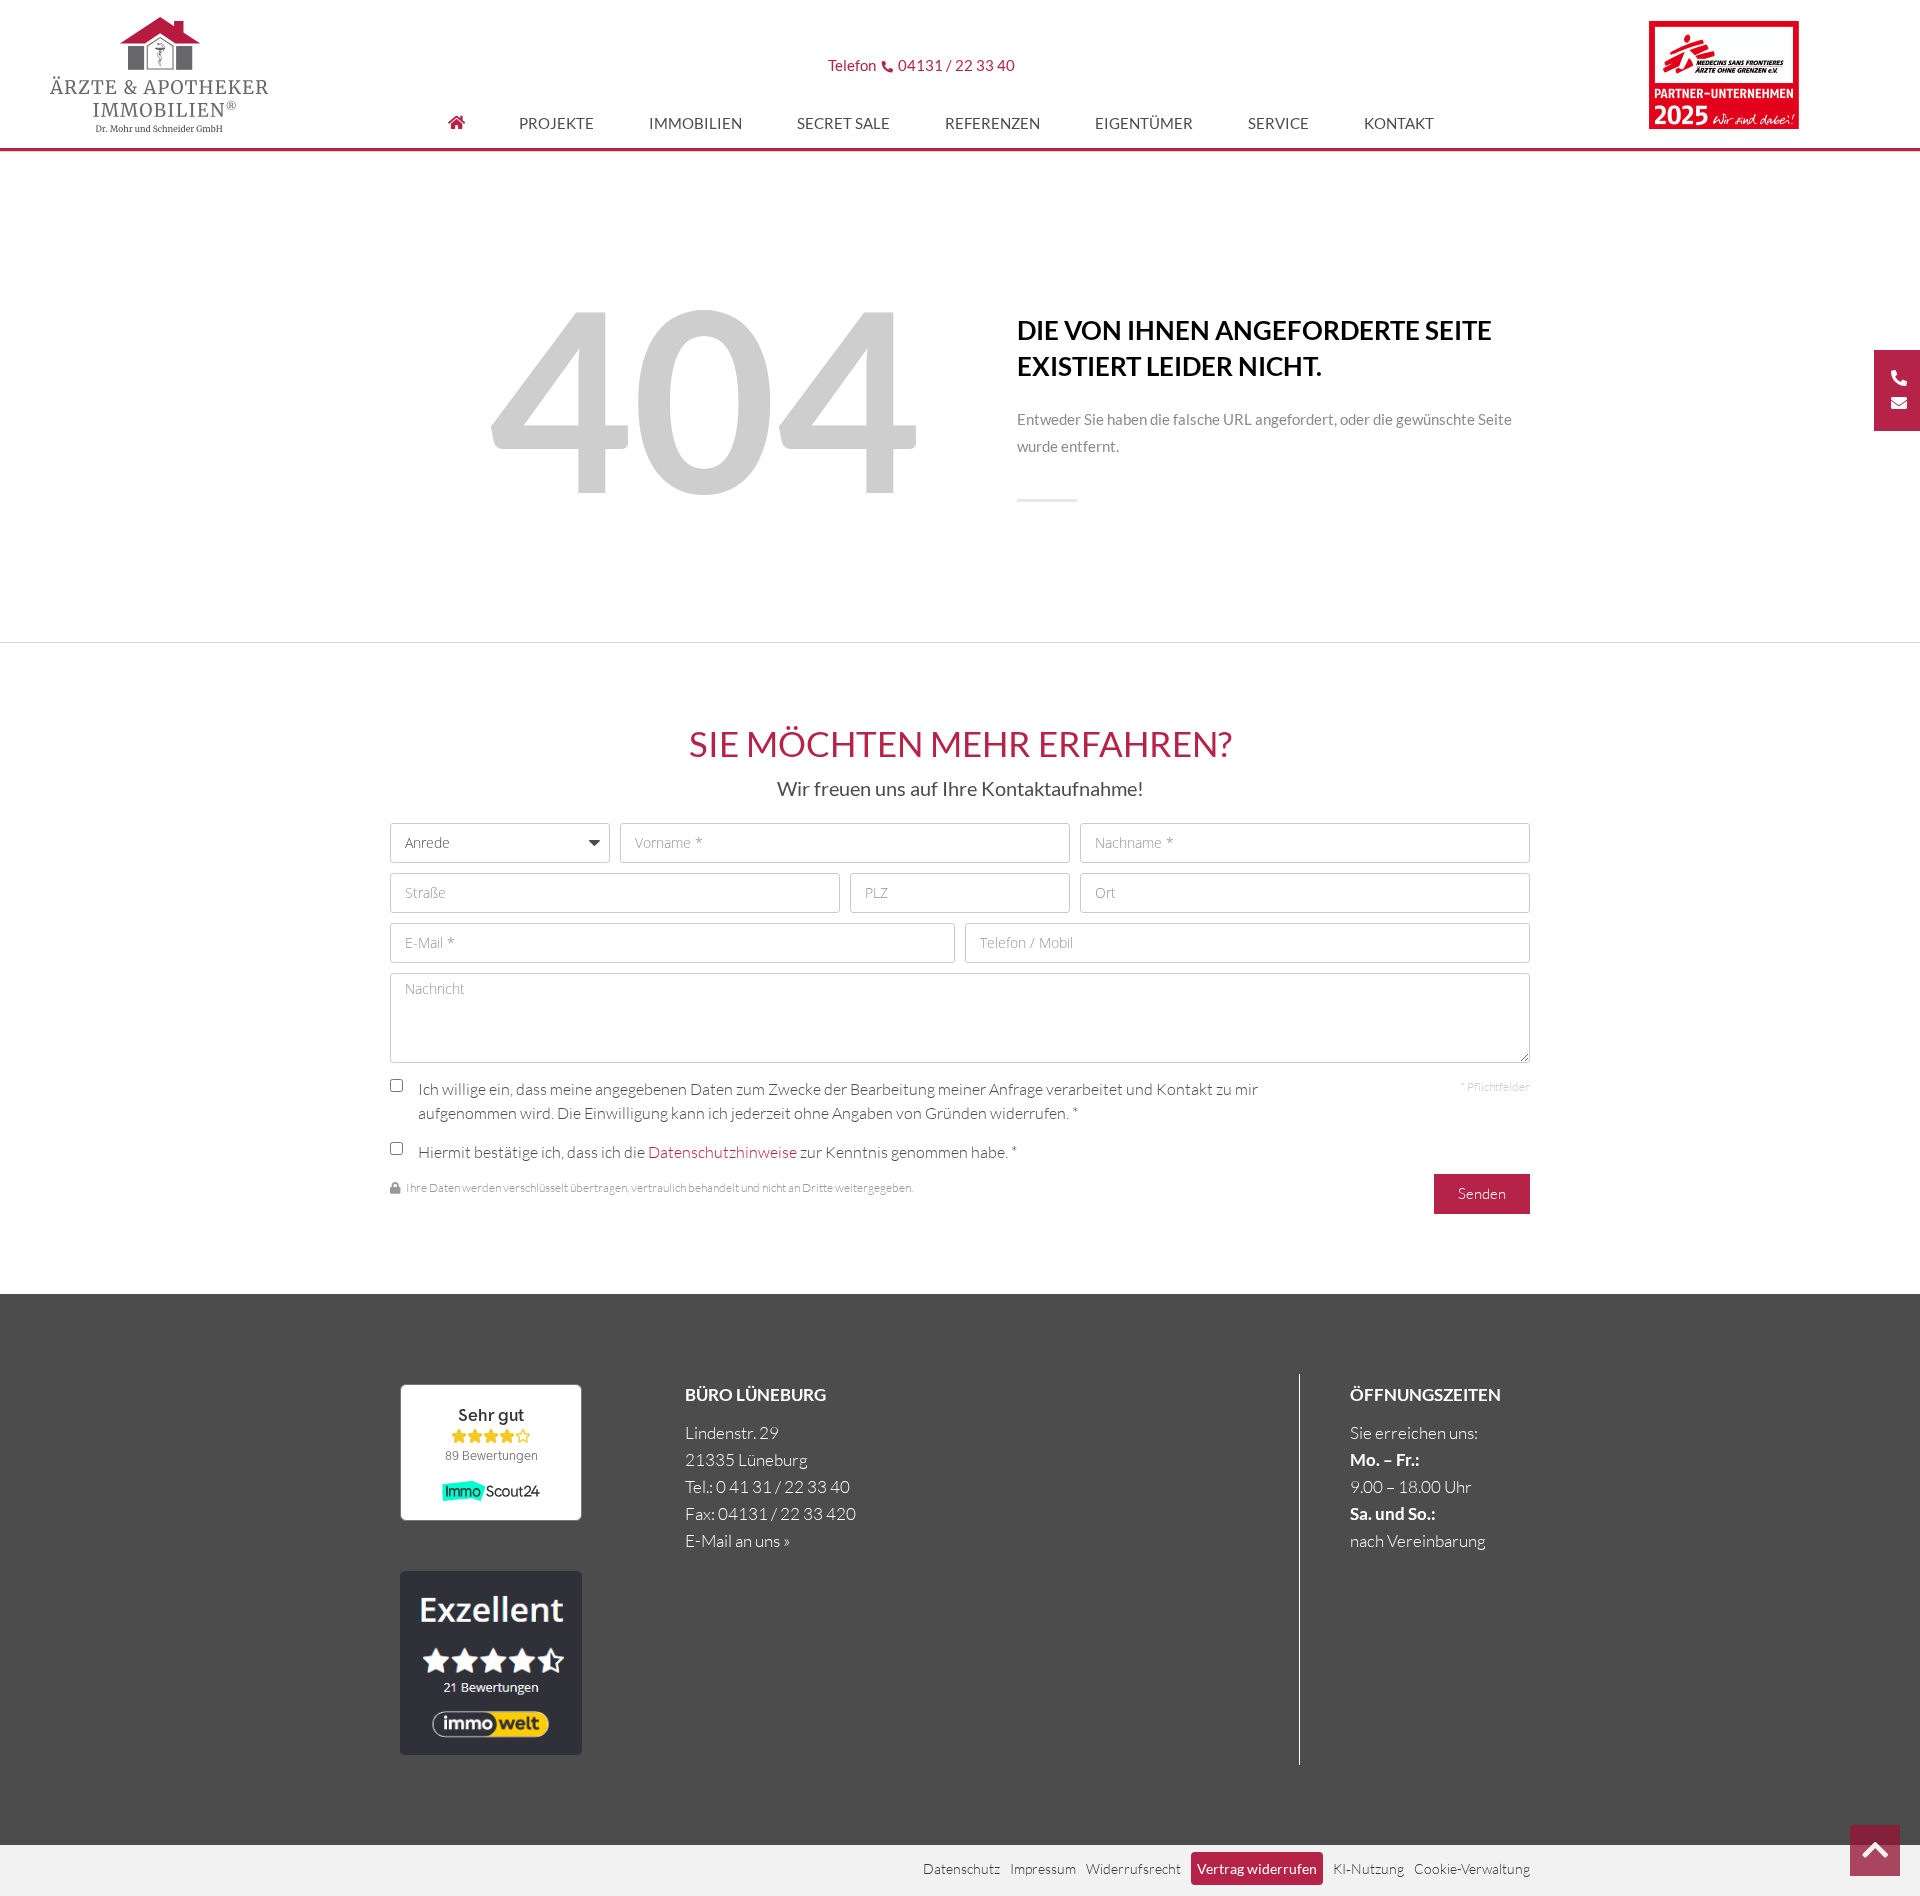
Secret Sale (843, 123)
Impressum (1043, 1868)
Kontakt (1399, 123)
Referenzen (992, 123)
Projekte (556, 123)
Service (1278, 123)
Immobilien (695, 123)
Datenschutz (961, 1868)
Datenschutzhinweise (722, 1152)
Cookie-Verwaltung (1472, 1868)
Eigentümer (1144, 123)
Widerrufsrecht (1133, 1868)
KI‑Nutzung (1368, 1868)
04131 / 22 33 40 (956, 65)
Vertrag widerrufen (1257, 1868)
